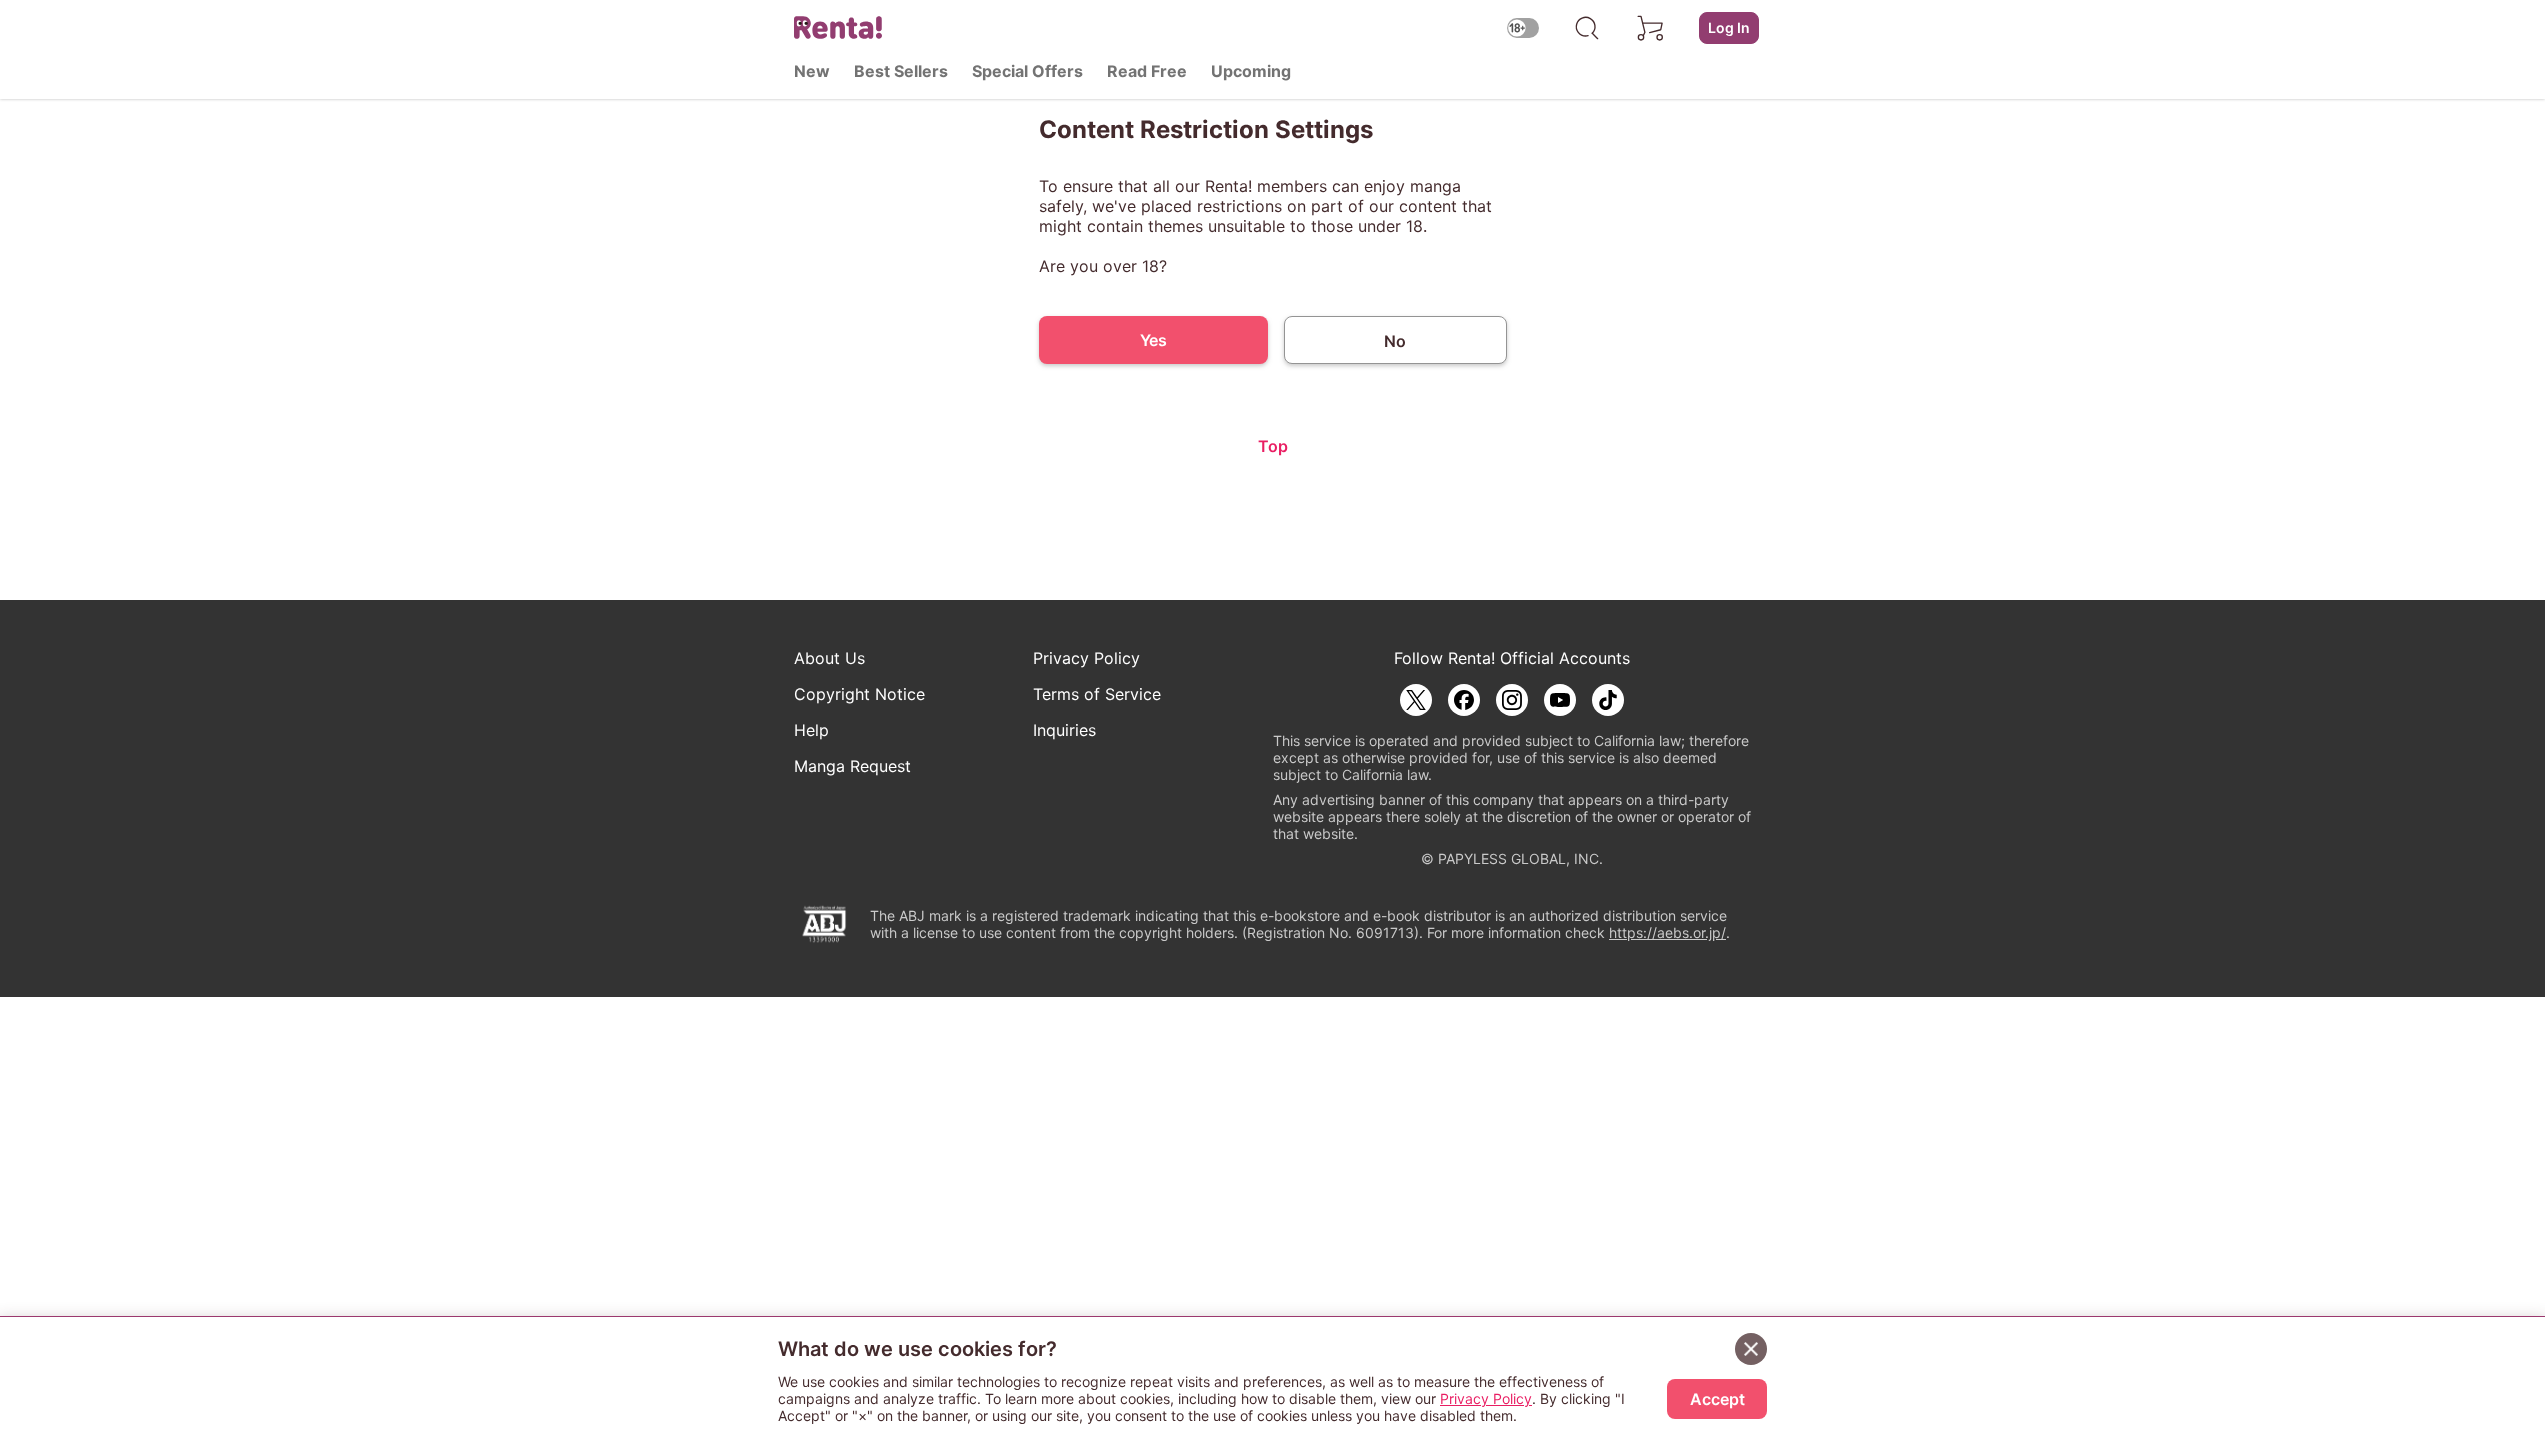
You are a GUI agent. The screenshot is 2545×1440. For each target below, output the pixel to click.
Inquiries (1064, 730)
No (1395, 341)
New (812, 71)
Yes (1153, 340)
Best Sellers (901, 71)
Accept (1717, 1399)
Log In (1729, 27)
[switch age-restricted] (1523, 27)
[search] (1587, 28)
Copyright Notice (859, 694)
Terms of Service (1097, 694)
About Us (829, 658)
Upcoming (1251, 71)
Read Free (1147, 71)
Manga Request (852, 766)
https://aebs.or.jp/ (1667, 932)
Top (1273, 446)
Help (811, 730)
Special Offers (1027, 71)
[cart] (1651, 28)
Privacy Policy (1086, 658)
